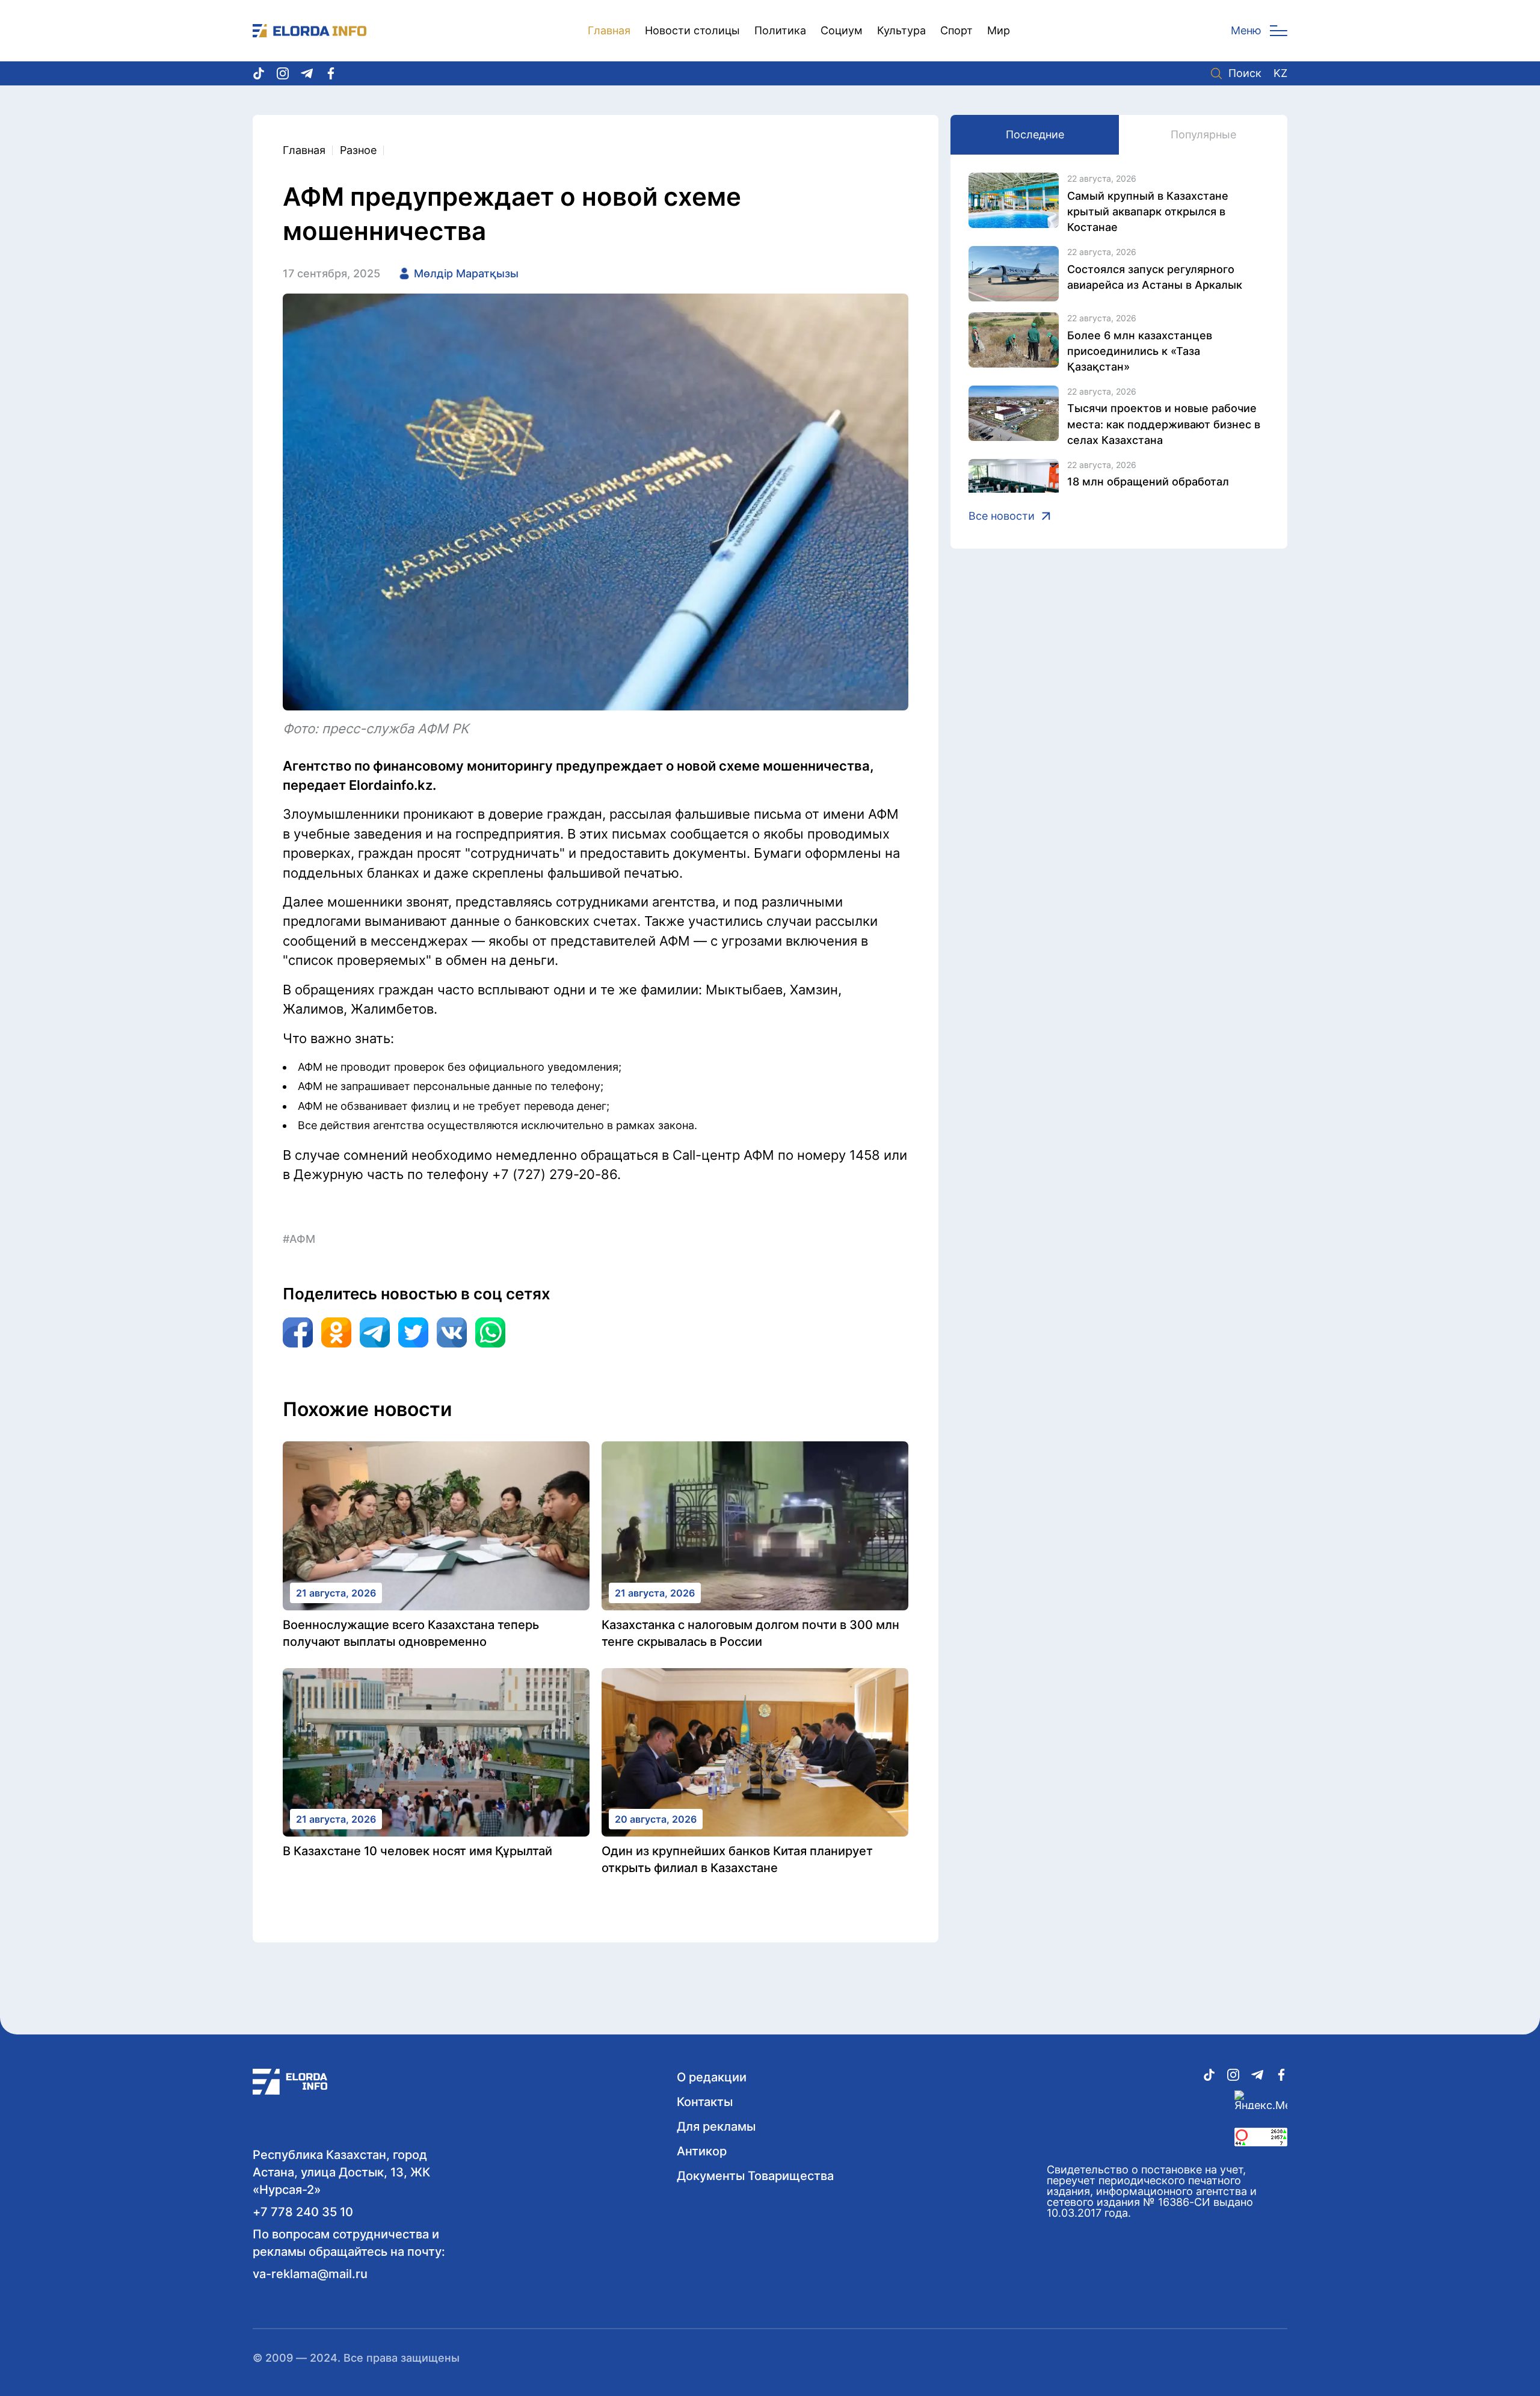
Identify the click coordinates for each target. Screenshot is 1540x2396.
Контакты (705, 2102)
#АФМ (299, 1239)
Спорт (956, 30)
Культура (901, 30)
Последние (1035, 134)
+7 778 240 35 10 (303, 2212)
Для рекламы (716, 2127)
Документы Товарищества (755, 2176)
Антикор (702, 2151)
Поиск (1245, 73)
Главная (609, 30)
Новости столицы (692, 30)
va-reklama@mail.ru (310, 2274)
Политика (780, 30)
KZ (1280, 73)
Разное (358, 150)
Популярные (1203, 134)
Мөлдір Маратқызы (466, 273)
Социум (842, 30)
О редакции (712, 2077)
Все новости (1002, 516)
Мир (999, 30)
